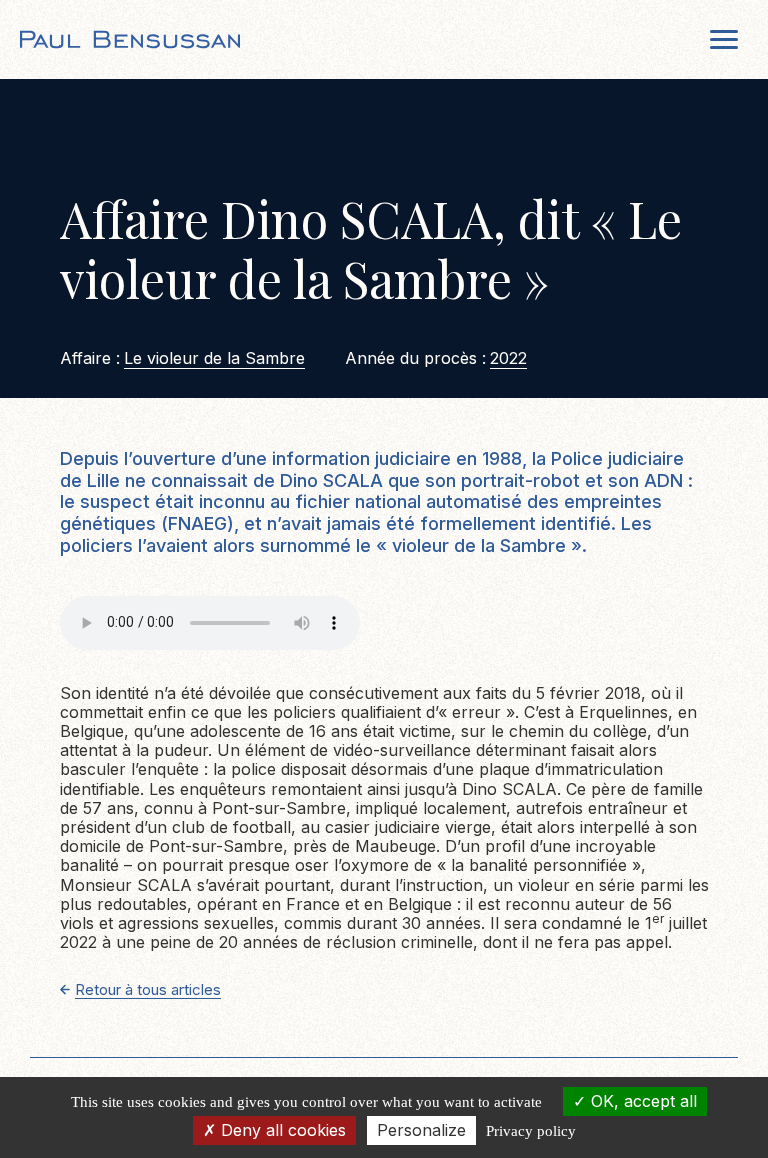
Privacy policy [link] (531, 1131)
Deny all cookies (281, 1130)
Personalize (421, 1130)
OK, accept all (641, 1101)
